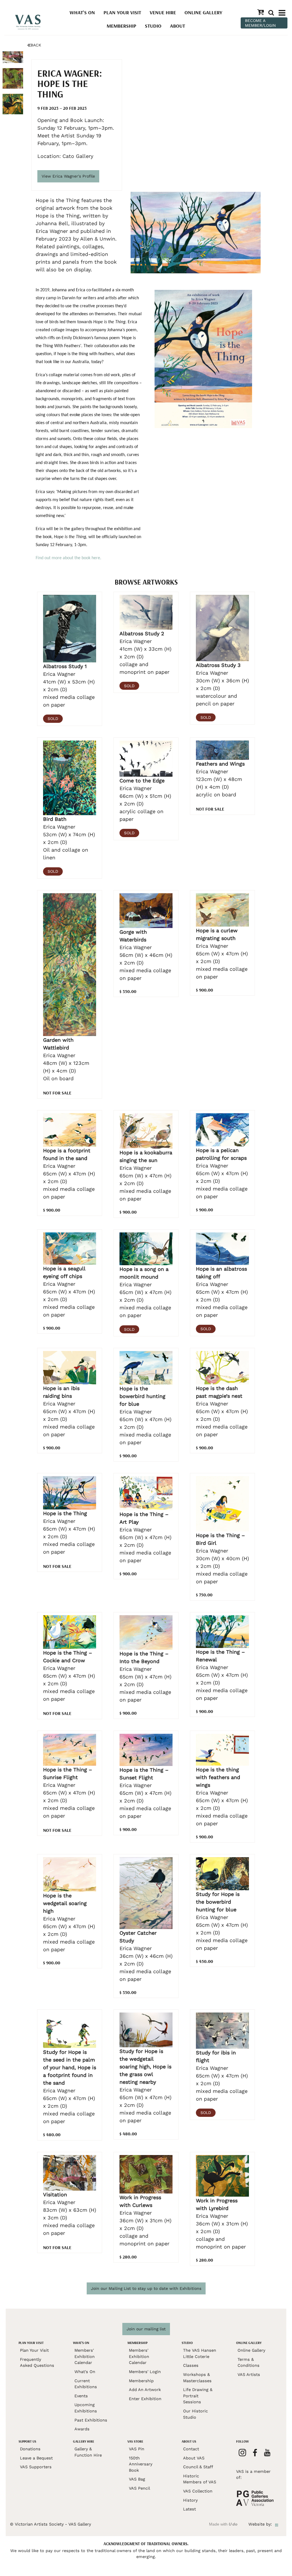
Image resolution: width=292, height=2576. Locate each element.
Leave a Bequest (36, 2458)
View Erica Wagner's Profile (68, 176)
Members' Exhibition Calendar (85, 2356)
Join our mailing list (146, 2329)
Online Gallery (203, 12)
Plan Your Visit (122, 12)
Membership (121, 26)
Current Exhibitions (86, 2384)
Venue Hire (163, 12)
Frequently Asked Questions (37, 2363)
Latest (189, 2509)
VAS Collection (198, 2491)
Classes (191, 2365)
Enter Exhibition (145, 2399)
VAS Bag (137, 2479)
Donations (30, 2449)
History (190, 2500)
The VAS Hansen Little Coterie (200, 2353)
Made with (223, 2524)
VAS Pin (137, 2449)
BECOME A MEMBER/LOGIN (260, 23)
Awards (82, 2429)
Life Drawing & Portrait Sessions (198, 2396)
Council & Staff (198, 2467)
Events (81, 2396)
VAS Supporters (36, 2467)
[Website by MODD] (277, 2524)
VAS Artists (249, 2374)
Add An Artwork (145, 2390)
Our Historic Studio (195, 2414)
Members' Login (145, 2372)
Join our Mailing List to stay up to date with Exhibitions (146, 2288)
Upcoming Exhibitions (86, 2408)
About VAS (194, 2458)
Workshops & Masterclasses (197, 2378)
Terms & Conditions (249, 2363)
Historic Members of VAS (200, 2479)
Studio (153, 26)
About (178, 26)
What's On (82, 12)
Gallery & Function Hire (88, 2452)
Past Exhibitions (91, 2420)
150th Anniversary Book (141, 2464)
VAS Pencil (139, 2488)
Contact (191, 2449)
